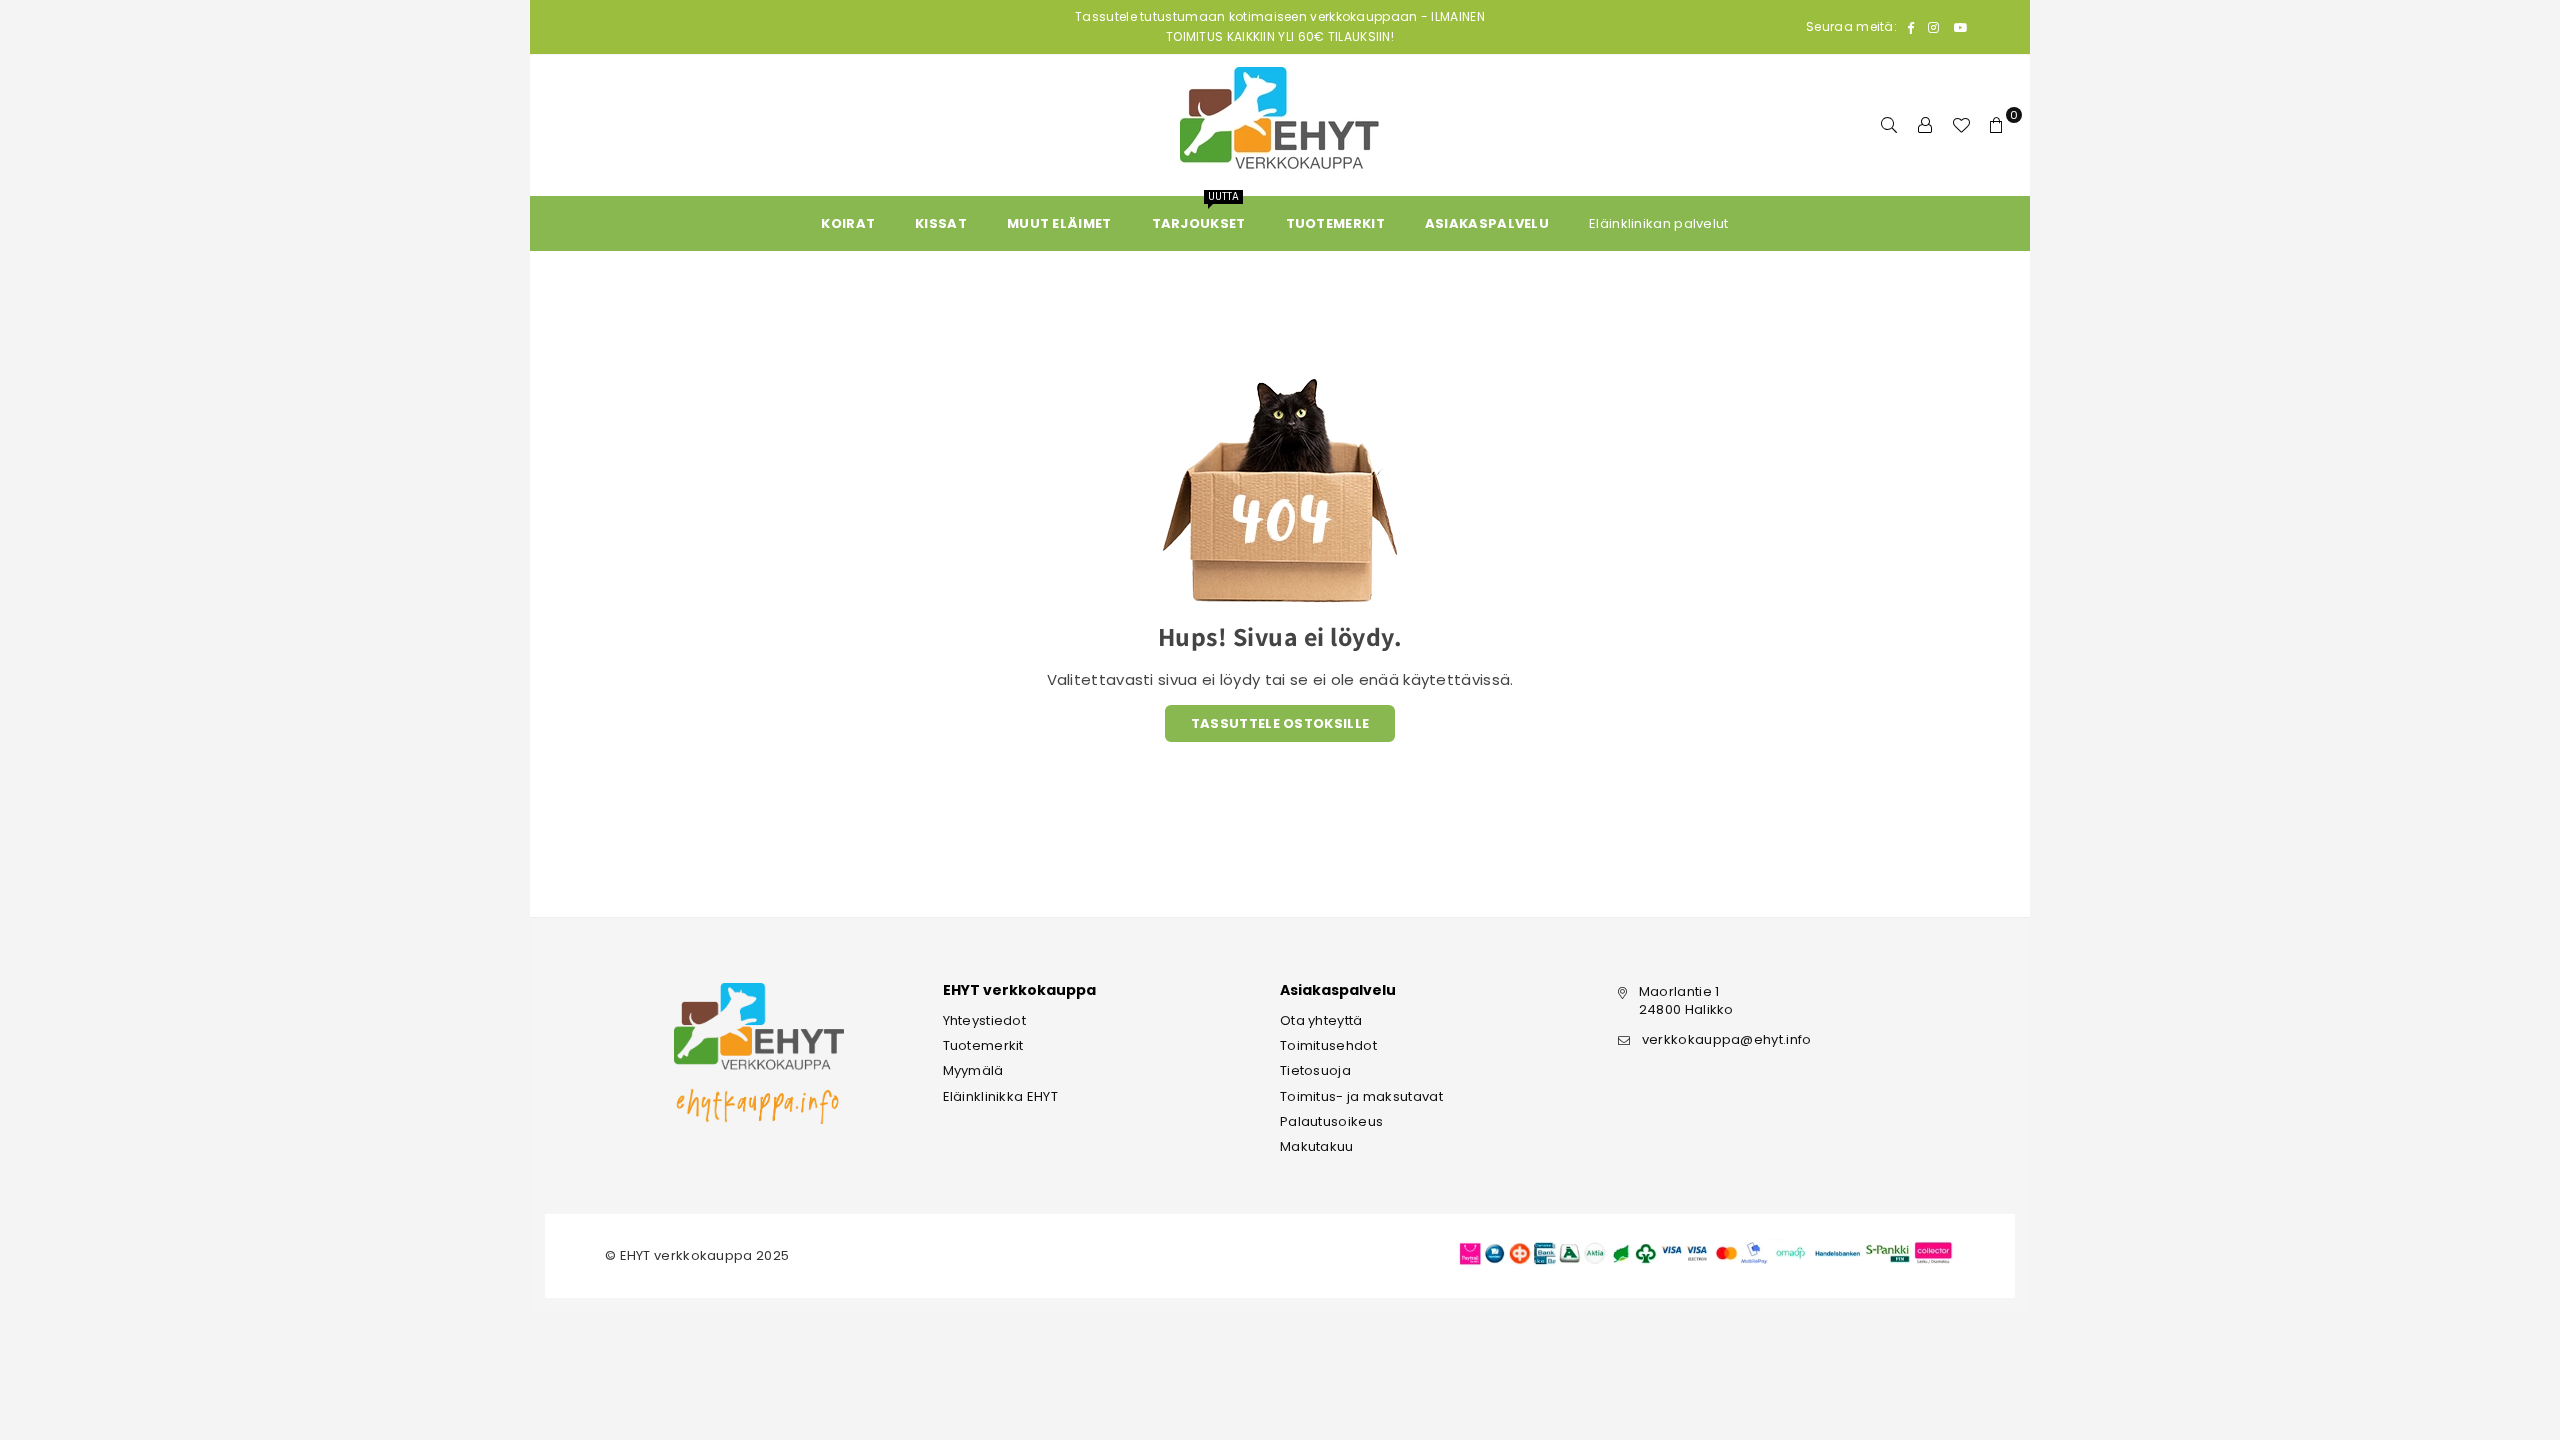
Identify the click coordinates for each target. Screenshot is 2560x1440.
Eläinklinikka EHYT (1000, 1096)
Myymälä (973, 1070)
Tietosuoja (1315, 1070)
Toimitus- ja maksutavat (1361, 1096)
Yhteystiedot (985, 1020)
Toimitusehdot (1328, 1045)
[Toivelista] (1961, 125)
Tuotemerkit (983, 1045)
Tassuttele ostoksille (1280, 723)
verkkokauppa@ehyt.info (1727, 1039)
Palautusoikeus (1331, 1121)
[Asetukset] (1925, 125)
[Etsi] (1889, 125)
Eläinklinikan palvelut (1659, 223)
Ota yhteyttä (1321, 1020)
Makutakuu (1317, 1146)
